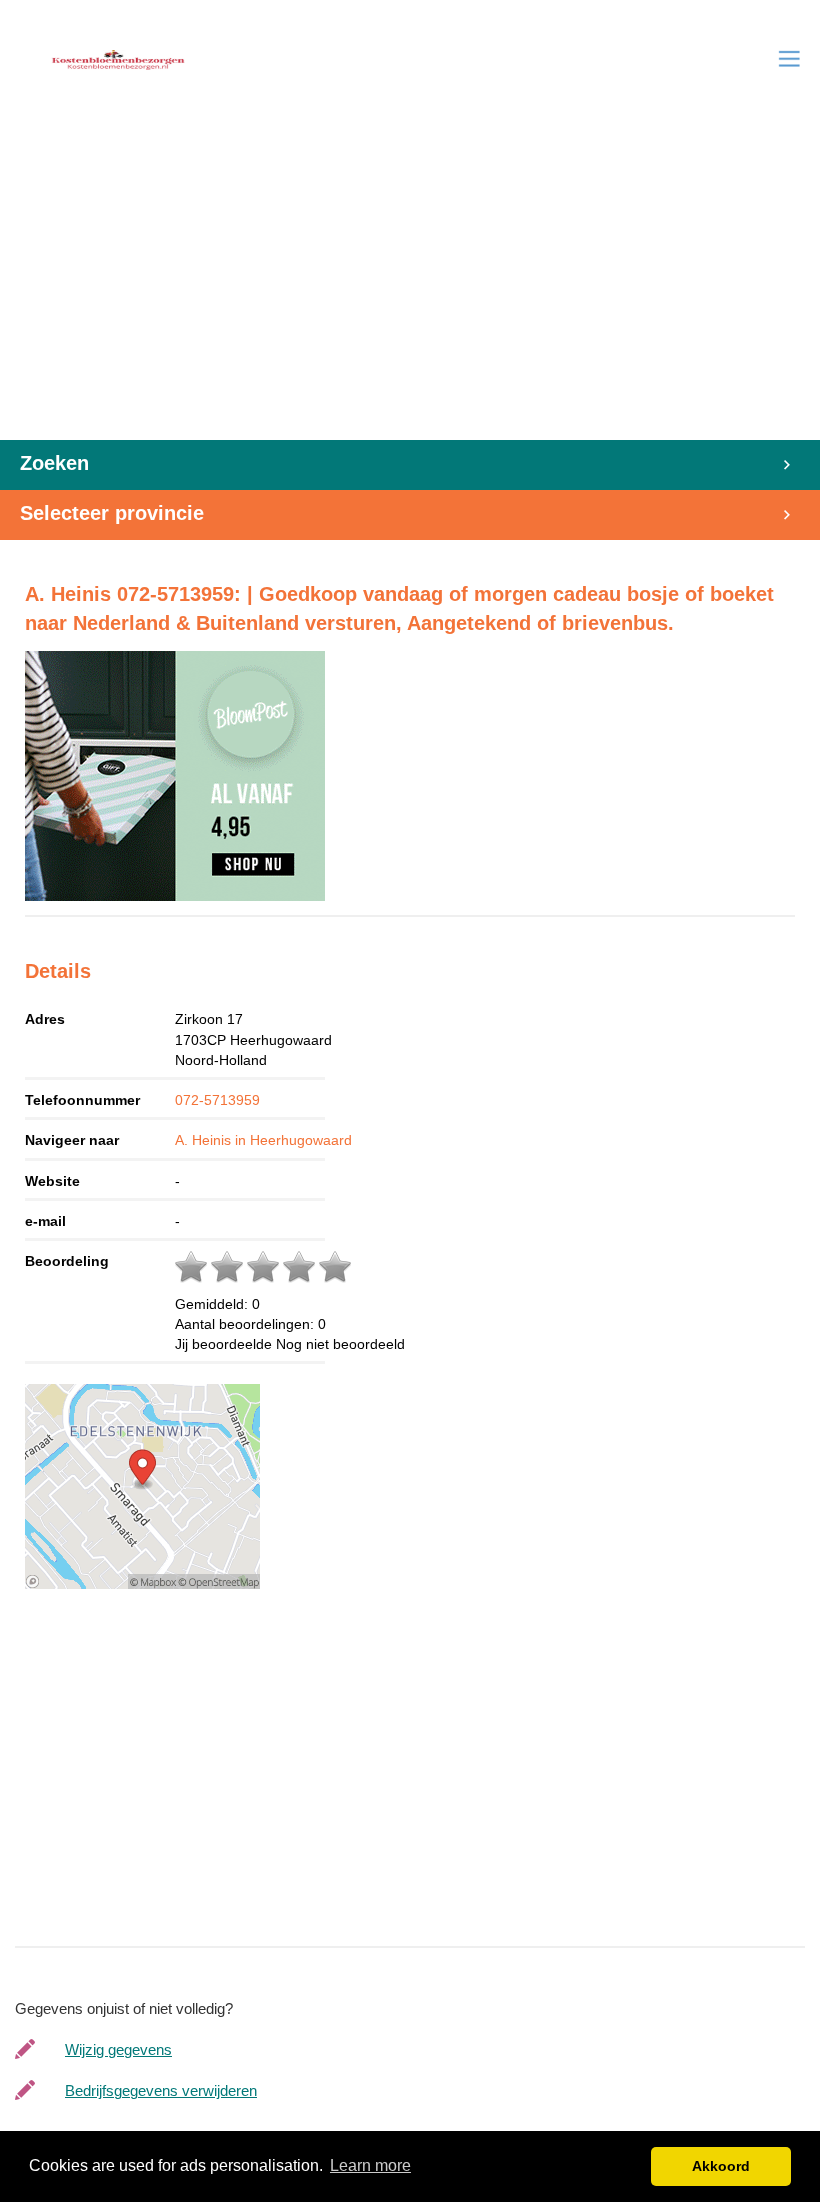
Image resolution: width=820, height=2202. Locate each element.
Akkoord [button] (721, 2166)
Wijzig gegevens (118, 2049)
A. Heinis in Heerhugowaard (263, 1140)
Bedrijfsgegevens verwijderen (161, 2090)
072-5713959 (217, 1100)
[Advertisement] (410, 290)
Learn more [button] (370, 2165)
